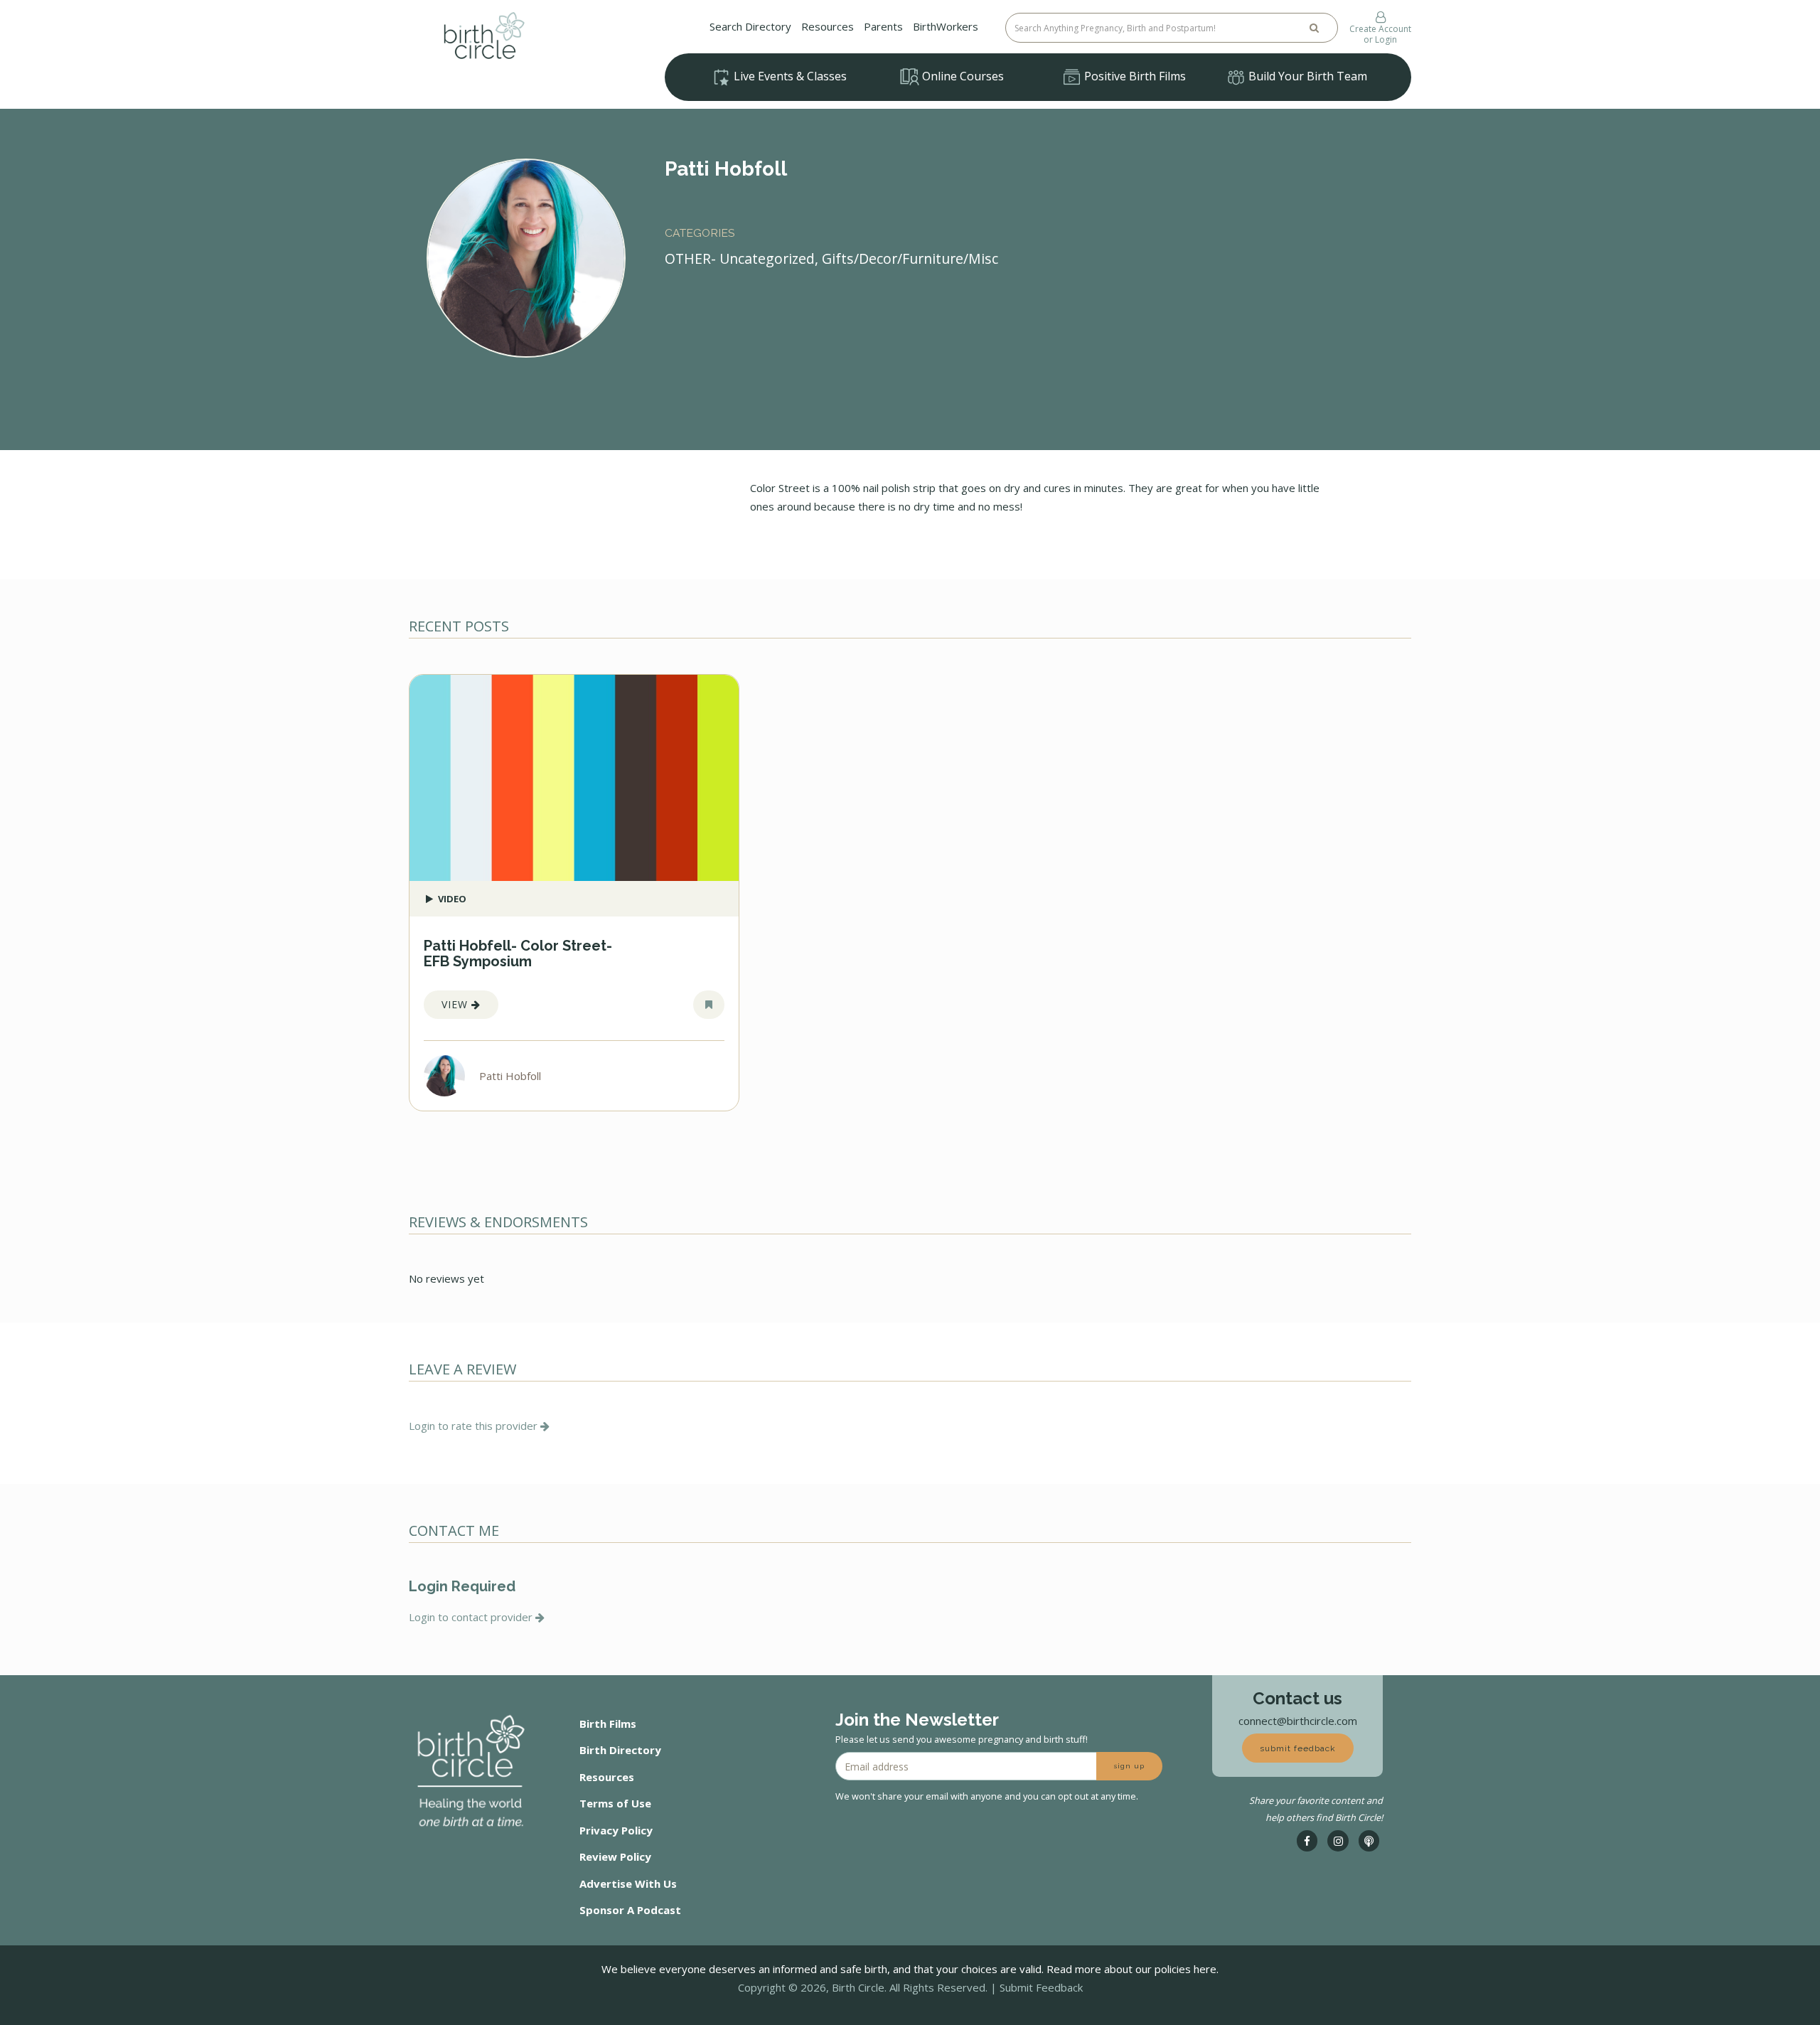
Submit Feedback (1041, 1987)
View (456, 1004)
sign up (1129, 1766)
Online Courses (962, 76)
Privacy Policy (616, 1830)
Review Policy (615, 1856)
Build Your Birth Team (1306, 76)
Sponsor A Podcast (630, 1910)
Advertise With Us (628, 1884)
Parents (883, 26)
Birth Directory (620, 1750)
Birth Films (608, 1724)
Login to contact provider (472, 1617)
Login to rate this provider (475, 1426)
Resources (828, 26)
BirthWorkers (946, 26)
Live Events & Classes (789, 76)
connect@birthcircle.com (1298, 1721)
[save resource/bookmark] (709, 1005)
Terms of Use (615, 1803)
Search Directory (750, 26)
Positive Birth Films (1134, 76)
